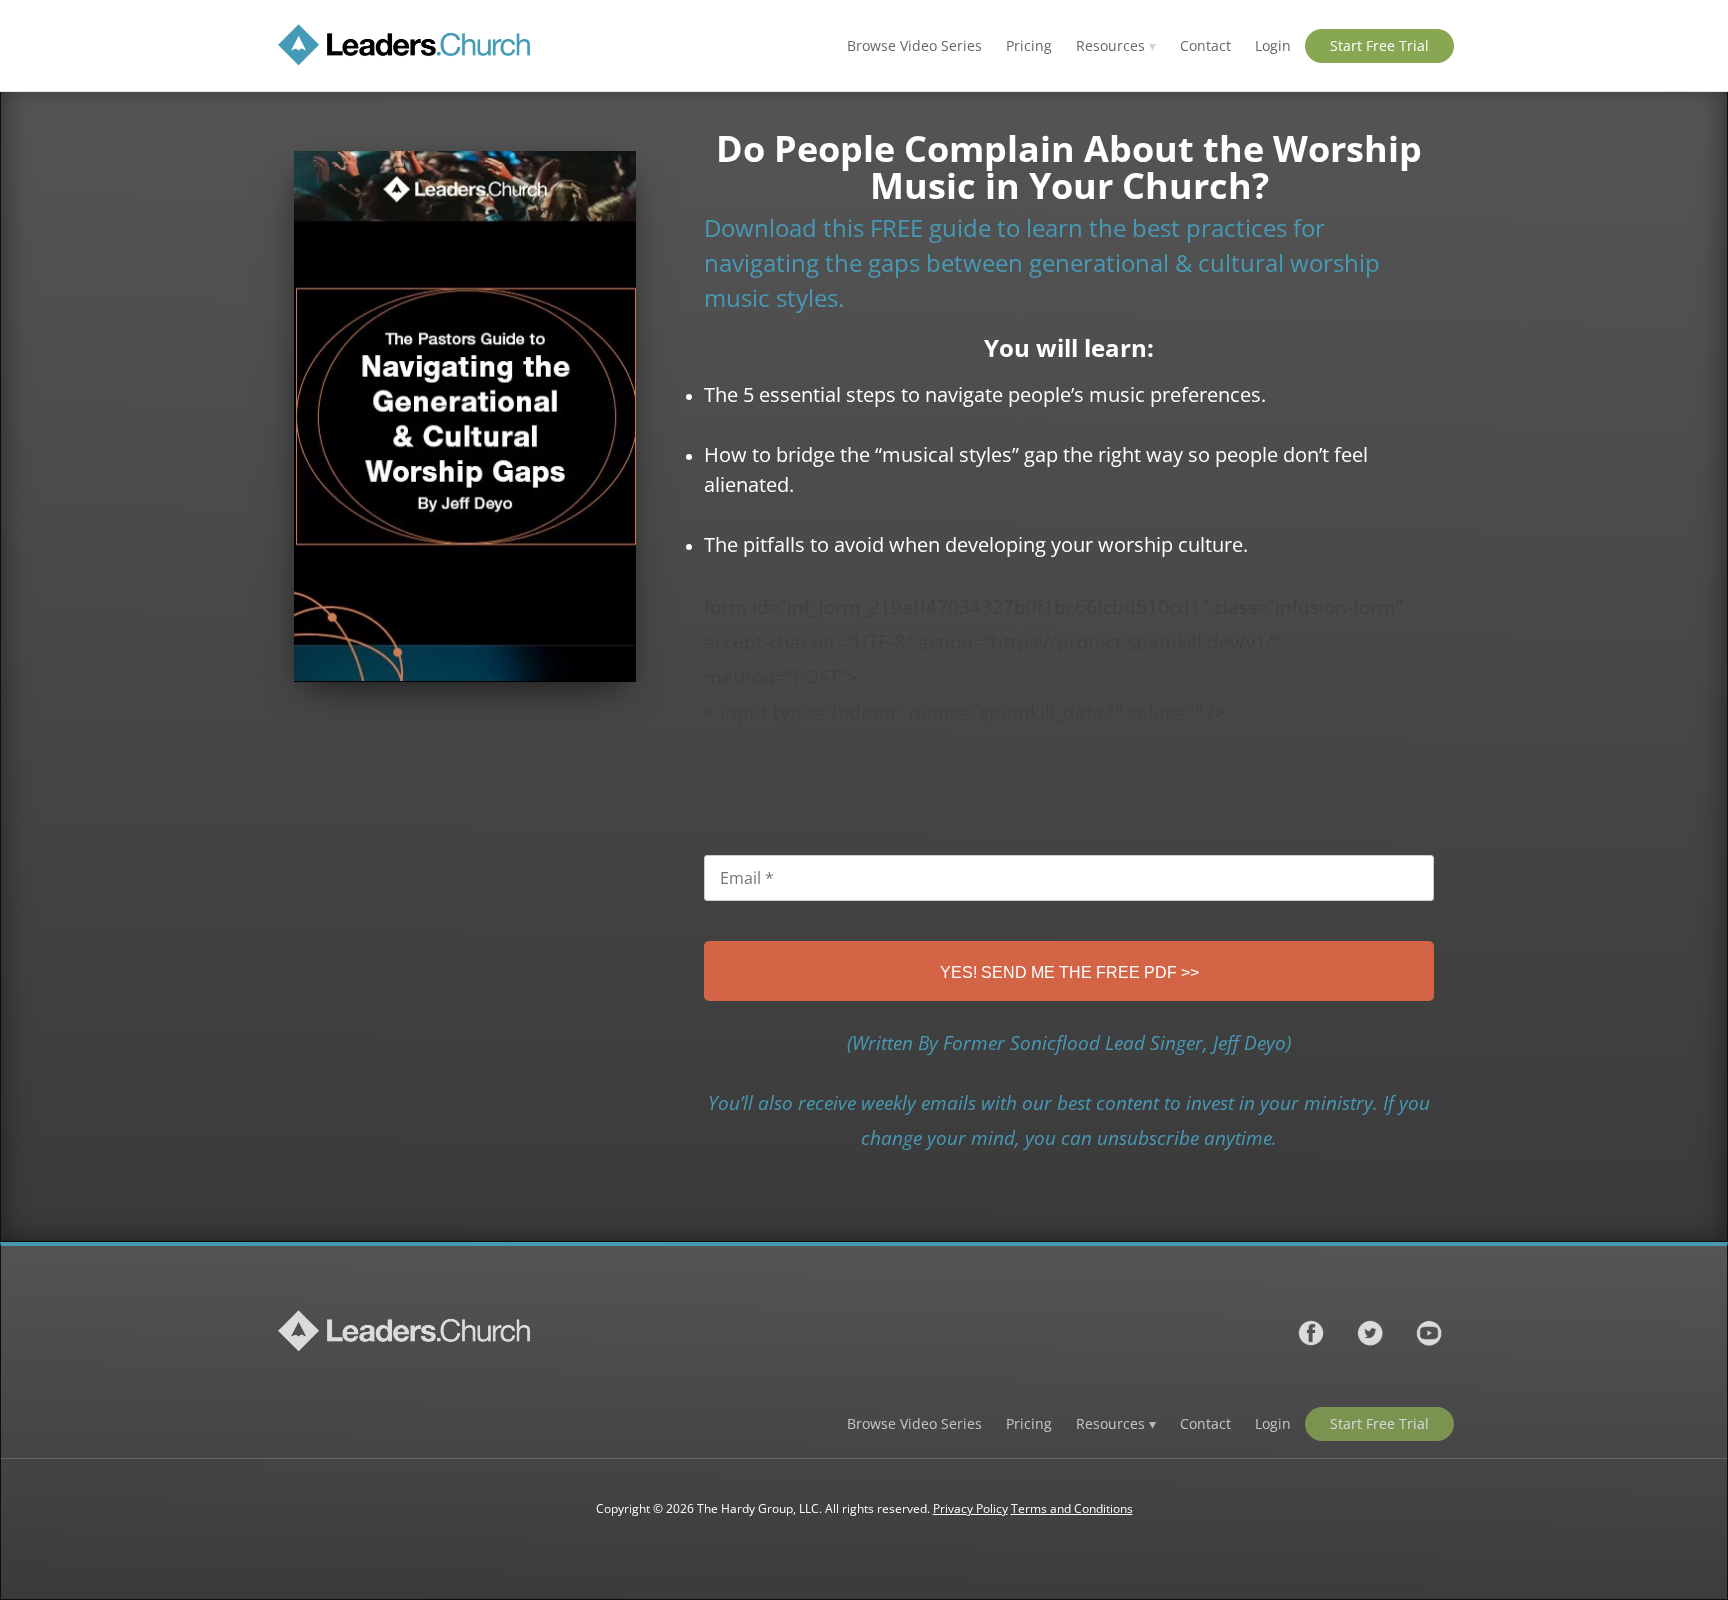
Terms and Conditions (1072, 1508)
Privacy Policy (970, 1508)
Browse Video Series (914, 45)
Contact (1205, 45)
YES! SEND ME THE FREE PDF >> (1069, 972)
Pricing (1029, 45)
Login (1273, 45)
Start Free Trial (1379, 45)
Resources (1116, 45)
